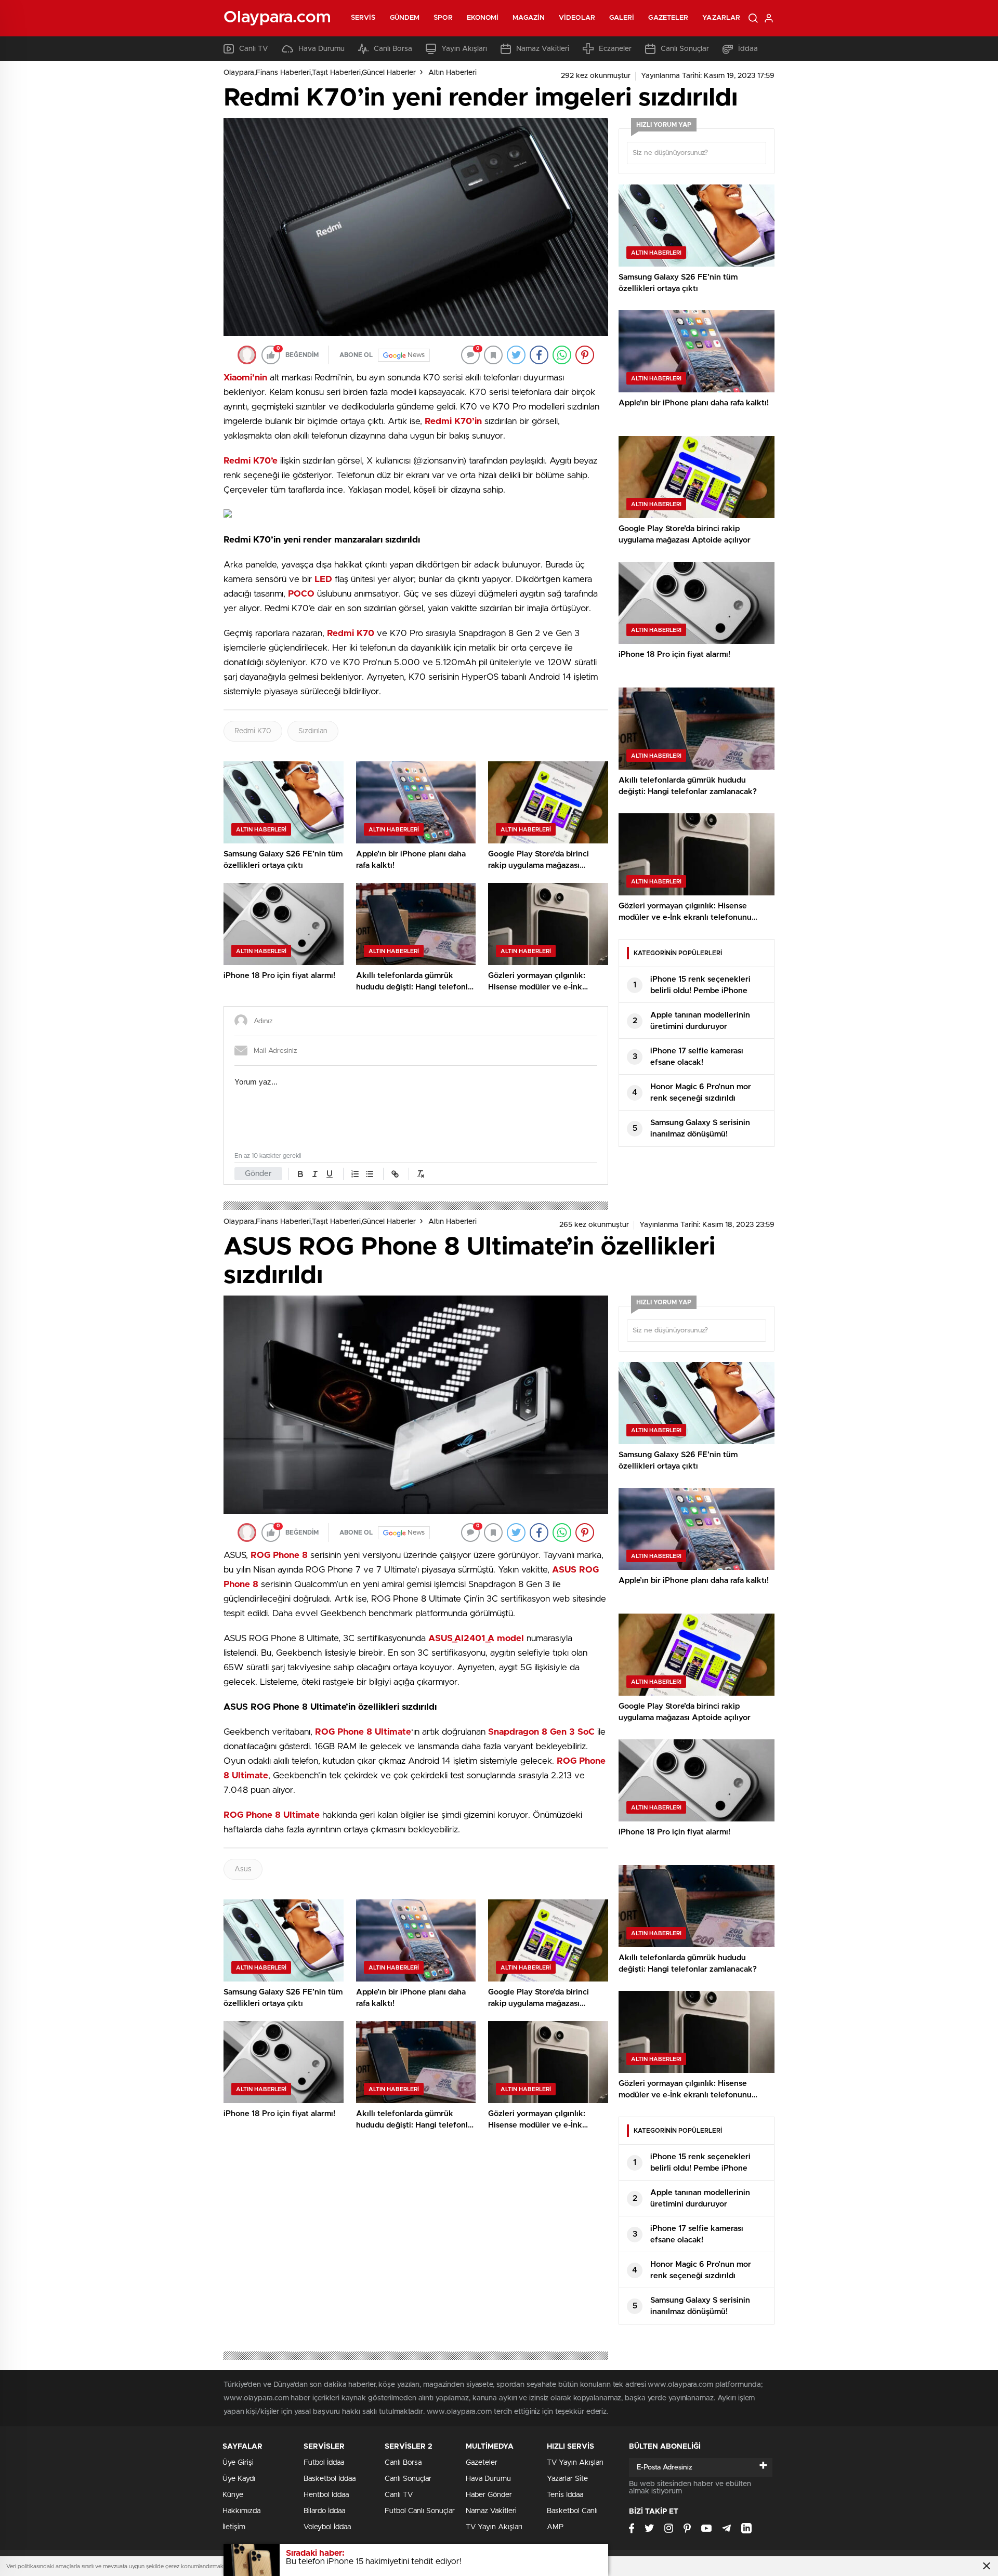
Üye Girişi (238, 2463)
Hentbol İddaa (326, 2495)
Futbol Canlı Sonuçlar (420, 2511)
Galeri (622, 18)
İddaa (748, 49)
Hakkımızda (241, 2511)
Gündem (405, 18)
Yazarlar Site (567, 2479)
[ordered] (355, 1174)
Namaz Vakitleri (543, 49)
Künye (233, 2495)
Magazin (529, 18)
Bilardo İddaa (324, 2511)
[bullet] (370, 1174)
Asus (243, 1869)
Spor (443, 18)
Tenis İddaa (565, 2495)
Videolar (577, 18)
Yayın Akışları (464, 49)
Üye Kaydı (239, 2479)
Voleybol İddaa (327, 2527)
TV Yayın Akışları (494, 2527)
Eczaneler (615, 49)
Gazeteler (668, 18)
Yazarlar (721, 18)
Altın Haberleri (452, 73)
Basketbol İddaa (330, 2479)
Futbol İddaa (324, 2463)
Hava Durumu (321, 49)
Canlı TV (254, 49)
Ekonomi (483, 18)
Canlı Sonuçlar (685, 49)
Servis (363, 18)
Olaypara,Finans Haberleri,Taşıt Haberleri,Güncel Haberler (320, 73)
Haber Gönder (489, 2495)
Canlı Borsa (393, 49)
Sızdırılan (313, 731)
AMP (555, 2527)
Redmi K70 (253, 731)
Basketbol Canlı (572, 2511)
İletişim (234, 2527)
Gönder (258, 1174)
